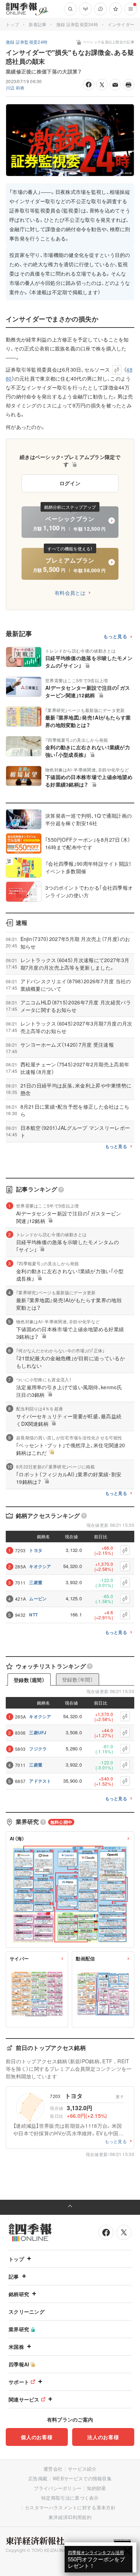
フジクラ (38, 1749)
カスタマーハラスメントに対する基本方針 (70, 2507)
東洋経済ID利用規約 (70, 2517)
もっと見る (115, 637)
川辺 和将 (15, 88)
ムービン (38, 1598)
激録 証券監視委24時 (77, 24)
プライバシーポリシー (58, 2488)
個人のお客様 (37, 2437)
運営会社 (53, 2469)
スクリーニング (27, 2312)
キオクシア (40, 1566)
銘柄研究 (19, 2294)
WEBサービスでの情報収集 (82, 2478)
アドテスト (40, 1781)
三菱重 (36, 1582)
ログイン (70, 483)
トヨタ (36, 1550)
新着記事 (38, 24)
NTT (33, 1615)
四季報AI (19, 2364)
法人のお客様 (103, 2437)
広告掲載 (38, 2478)
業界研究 (19, 2329)
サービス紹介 (82, 2469)
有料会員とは (70, 593)
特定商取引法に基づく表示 (70, 2498)
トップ (12, 24)
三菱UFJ (38, 1733)
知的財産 (96, 2488)
